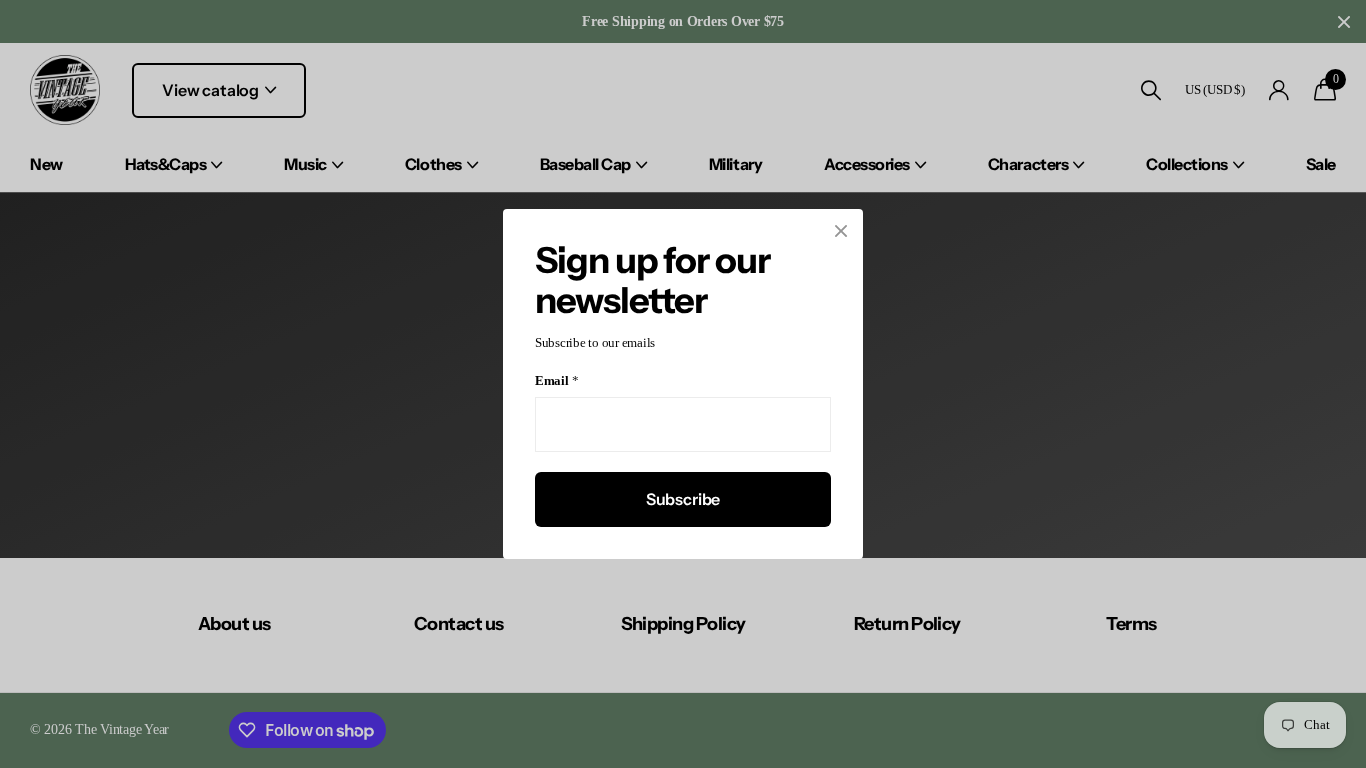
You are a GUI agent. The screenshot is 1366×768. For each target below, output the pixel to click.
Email (556, 381)
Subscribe (683, 499)
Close (841, 231)
